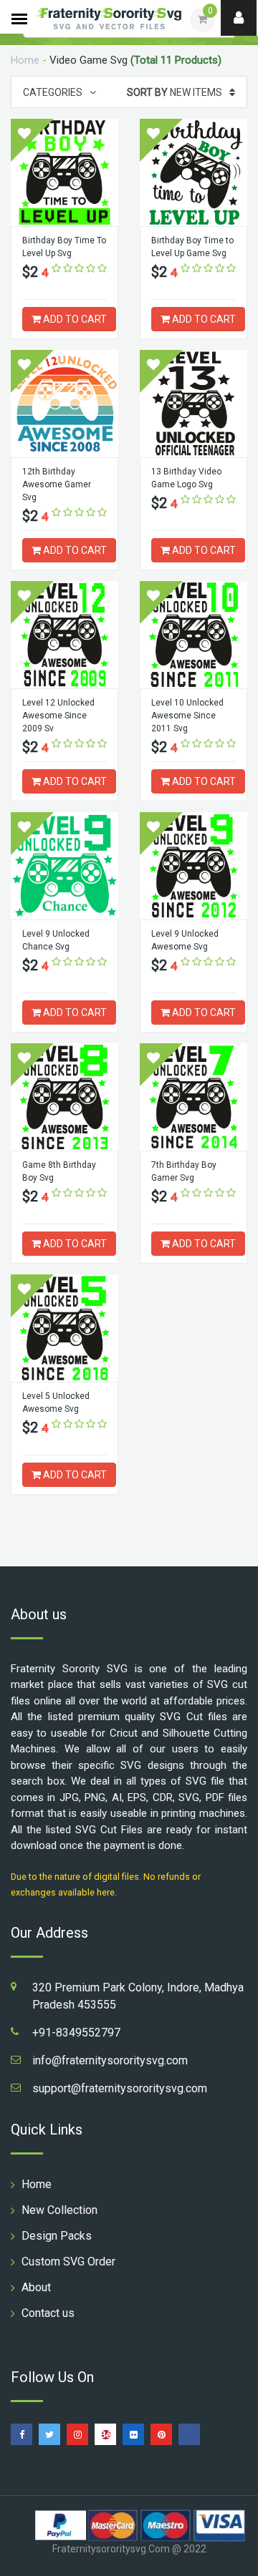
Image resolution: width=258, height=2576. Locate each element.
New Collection (59, 2210)
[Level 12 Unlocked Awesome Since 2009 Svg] (64, 635)
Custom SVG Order (68, 2262)
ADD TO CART (74, 319)
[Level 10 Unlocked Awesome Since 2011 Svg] (193, 635)
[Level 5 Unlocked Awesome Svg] (64, 1328)
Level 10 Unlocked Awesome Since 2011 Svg (187, 716)
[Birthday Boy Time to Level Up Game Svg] (193, 172)
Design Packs (57, 2236)
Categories (53, 92)
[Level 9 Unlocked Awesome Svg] (193, 866)
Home (25, 60)
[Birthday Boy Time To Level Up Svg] (64, 172)
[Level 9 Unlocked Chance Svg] (64, 866)
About (36, 2287)
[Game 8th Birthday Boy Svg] (64, 1097)
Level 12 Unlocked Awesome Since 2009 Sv (58, 716)
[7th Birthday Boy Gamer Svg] (193, 1097)
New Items (175, 92)
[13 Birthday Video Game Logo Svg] (193, 404)
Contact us (48, 2313)
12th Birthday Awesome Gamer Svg (57, 484)
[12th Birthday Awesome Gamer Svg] (64, 404)
